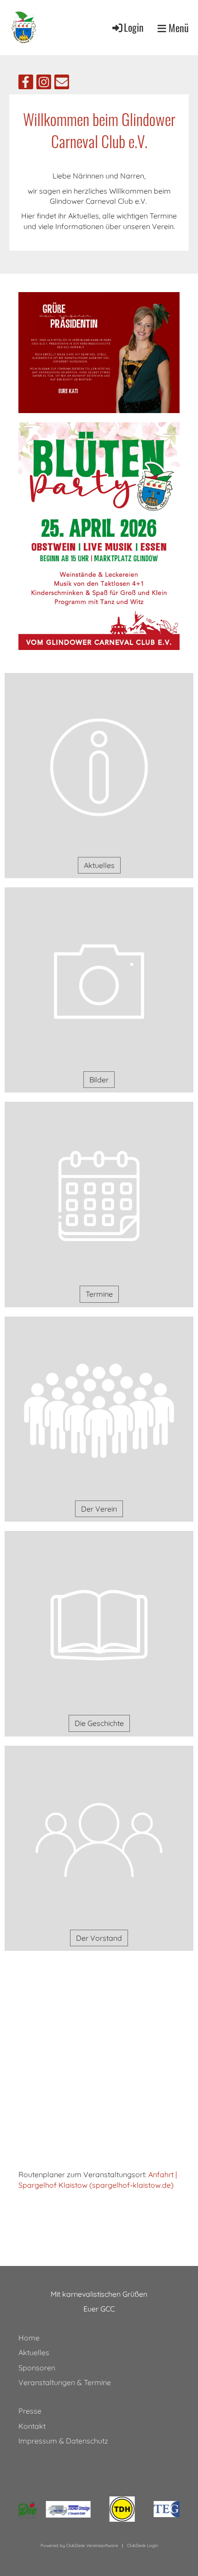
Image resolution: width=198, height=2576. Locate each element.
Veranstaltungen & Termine (65, 2382)
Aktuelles (99, 865)
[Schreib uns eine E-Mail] (62, 84)
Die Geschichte (99, 1723)
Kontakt (32, 2426)
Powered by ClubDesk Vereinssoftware (79, 2545)
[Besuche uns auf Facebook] (26, 84)
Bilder (99, 1080)
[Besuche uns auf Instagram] (44, 84)
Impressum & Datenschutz (63, 2441)
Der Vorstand (99, 1938)
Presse (30, 2411)
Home (29, 2338)
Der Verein (99, 1509)
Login (134, 27)
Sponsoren (37, 2368)
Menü (178, 28)
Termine (99, 1294)
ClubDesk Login (143, 2545)
